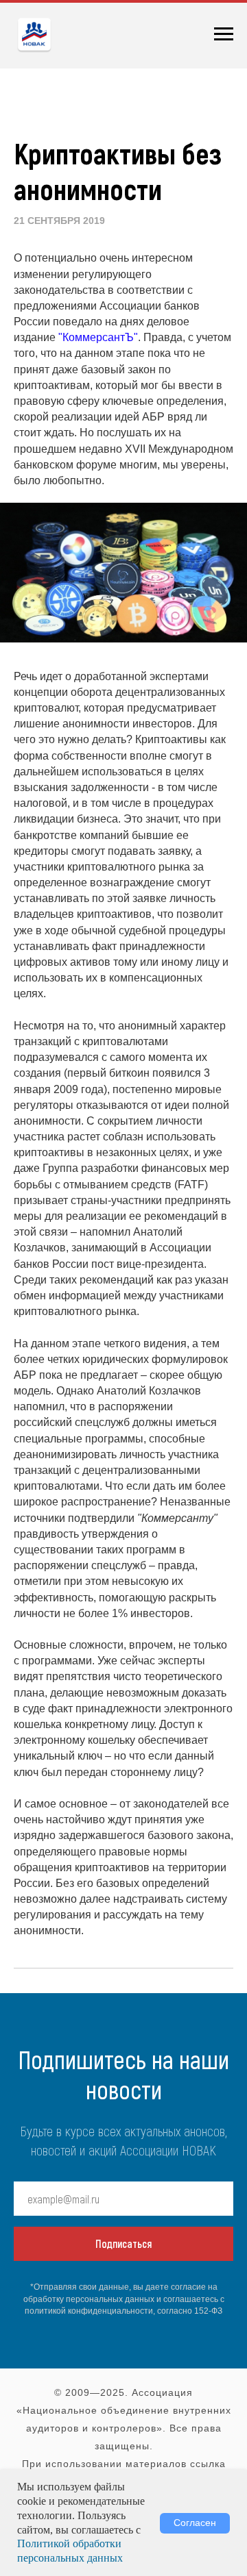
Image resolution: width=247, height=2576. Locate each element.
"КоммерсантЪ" (98, 337)
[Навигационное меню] (224, 34)
